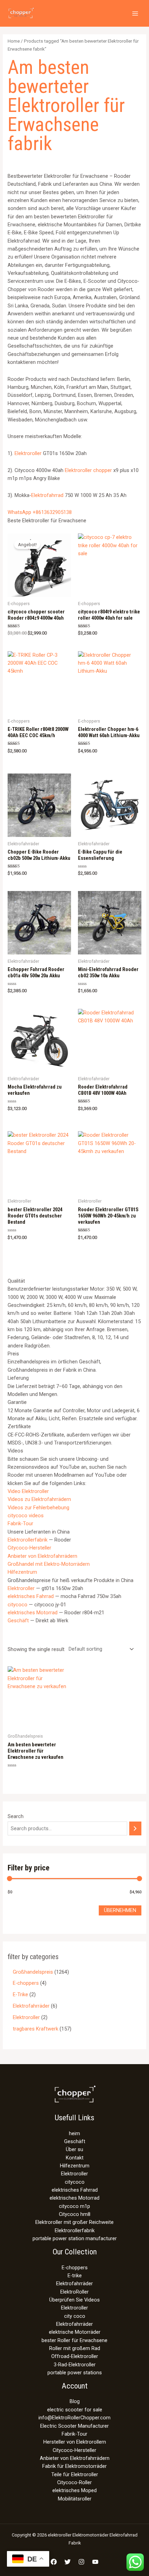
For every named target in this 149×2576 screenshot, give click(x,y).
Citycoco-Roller (74, 2482)
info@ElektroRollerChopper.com (74, 2418)
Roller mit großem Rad (75, 2348)
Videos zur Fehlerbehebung (38, 1508)
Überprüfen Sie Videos (74, 2300)
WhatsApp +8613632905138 (40, 512)
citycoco (17, 1605)
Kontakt (75, 2158)
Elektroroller (28, 453)
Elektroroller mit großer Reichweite (74, 2222)
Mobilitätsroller (75, 2499)
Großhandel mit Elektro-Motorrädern (49, 1564)
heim (74, 2133)
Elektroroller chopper (88, 470)
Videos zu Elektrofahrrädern (39, 1499)
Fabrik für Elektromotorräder (74, 2466)
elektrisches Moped (74, 2490)
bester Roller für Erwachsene (74, 2340)
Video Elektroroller (28, 1491)
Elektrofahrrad (47, 495)
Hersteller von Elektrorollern (75, 2442)
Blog (75, 2401)
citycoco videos (26, 1516)
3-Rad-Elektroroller (75, 2365)
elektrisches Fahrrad (31, 1596)
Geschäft (18, 1621)
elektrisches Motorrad (33, 1613)
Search (16, 1816)
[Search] (135, 1828)
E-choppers (75, 2268)
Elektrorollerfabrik (28, 1540)
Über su (74, 2149)
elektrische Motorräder (75, 2332)
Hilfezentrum (22, 1572)
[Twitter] (68, 2562)
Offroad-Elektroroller (75, 2356)
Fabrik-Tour (20, 1523)
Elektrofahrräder (74, 2284)
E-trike (75, 2276)
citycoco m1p (74, 2206)
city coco (75, 2316)
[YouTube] (95, 2562)
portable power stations (75, 2373)
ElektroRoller (74, 2292)
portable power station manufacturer (75, 2238)
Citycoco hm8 (75, 2214)
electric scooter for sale (75, 2410)
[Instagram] (81, 2562)
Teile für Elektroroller (75, 2474)
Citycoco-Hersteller (29, 1548)
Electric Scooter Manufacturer (74, 2426)
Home (14, 41)
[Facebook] (54, 2562)
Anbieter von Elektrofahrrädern (42, 1556)
